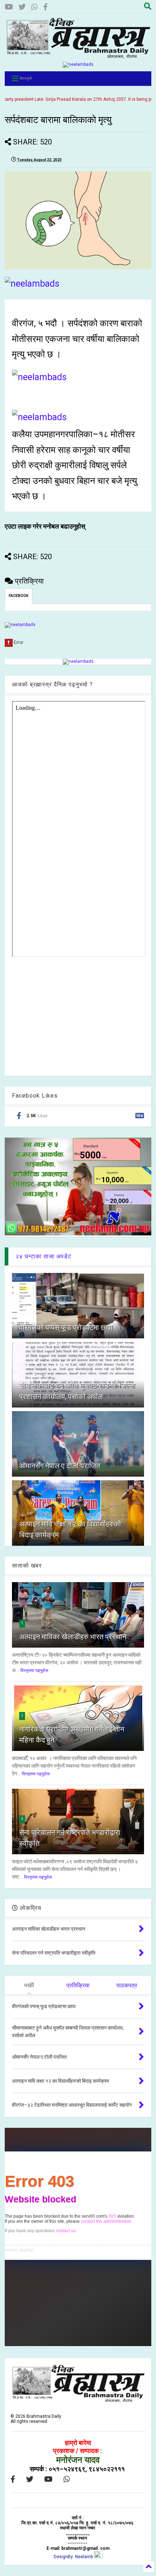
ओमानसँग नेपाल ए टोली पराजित (60, 1466)
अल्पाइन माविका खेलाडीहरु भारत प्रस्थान (73, 1637)
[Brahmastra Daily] (78, 56)
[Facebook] (46, 7)
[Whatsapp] (34, 7)
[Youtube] (9, 7)
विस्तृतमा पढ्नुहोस (34, 1671)
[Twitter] (22, 7)
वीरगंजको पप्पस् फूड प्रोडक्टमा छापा (66, 1327)
